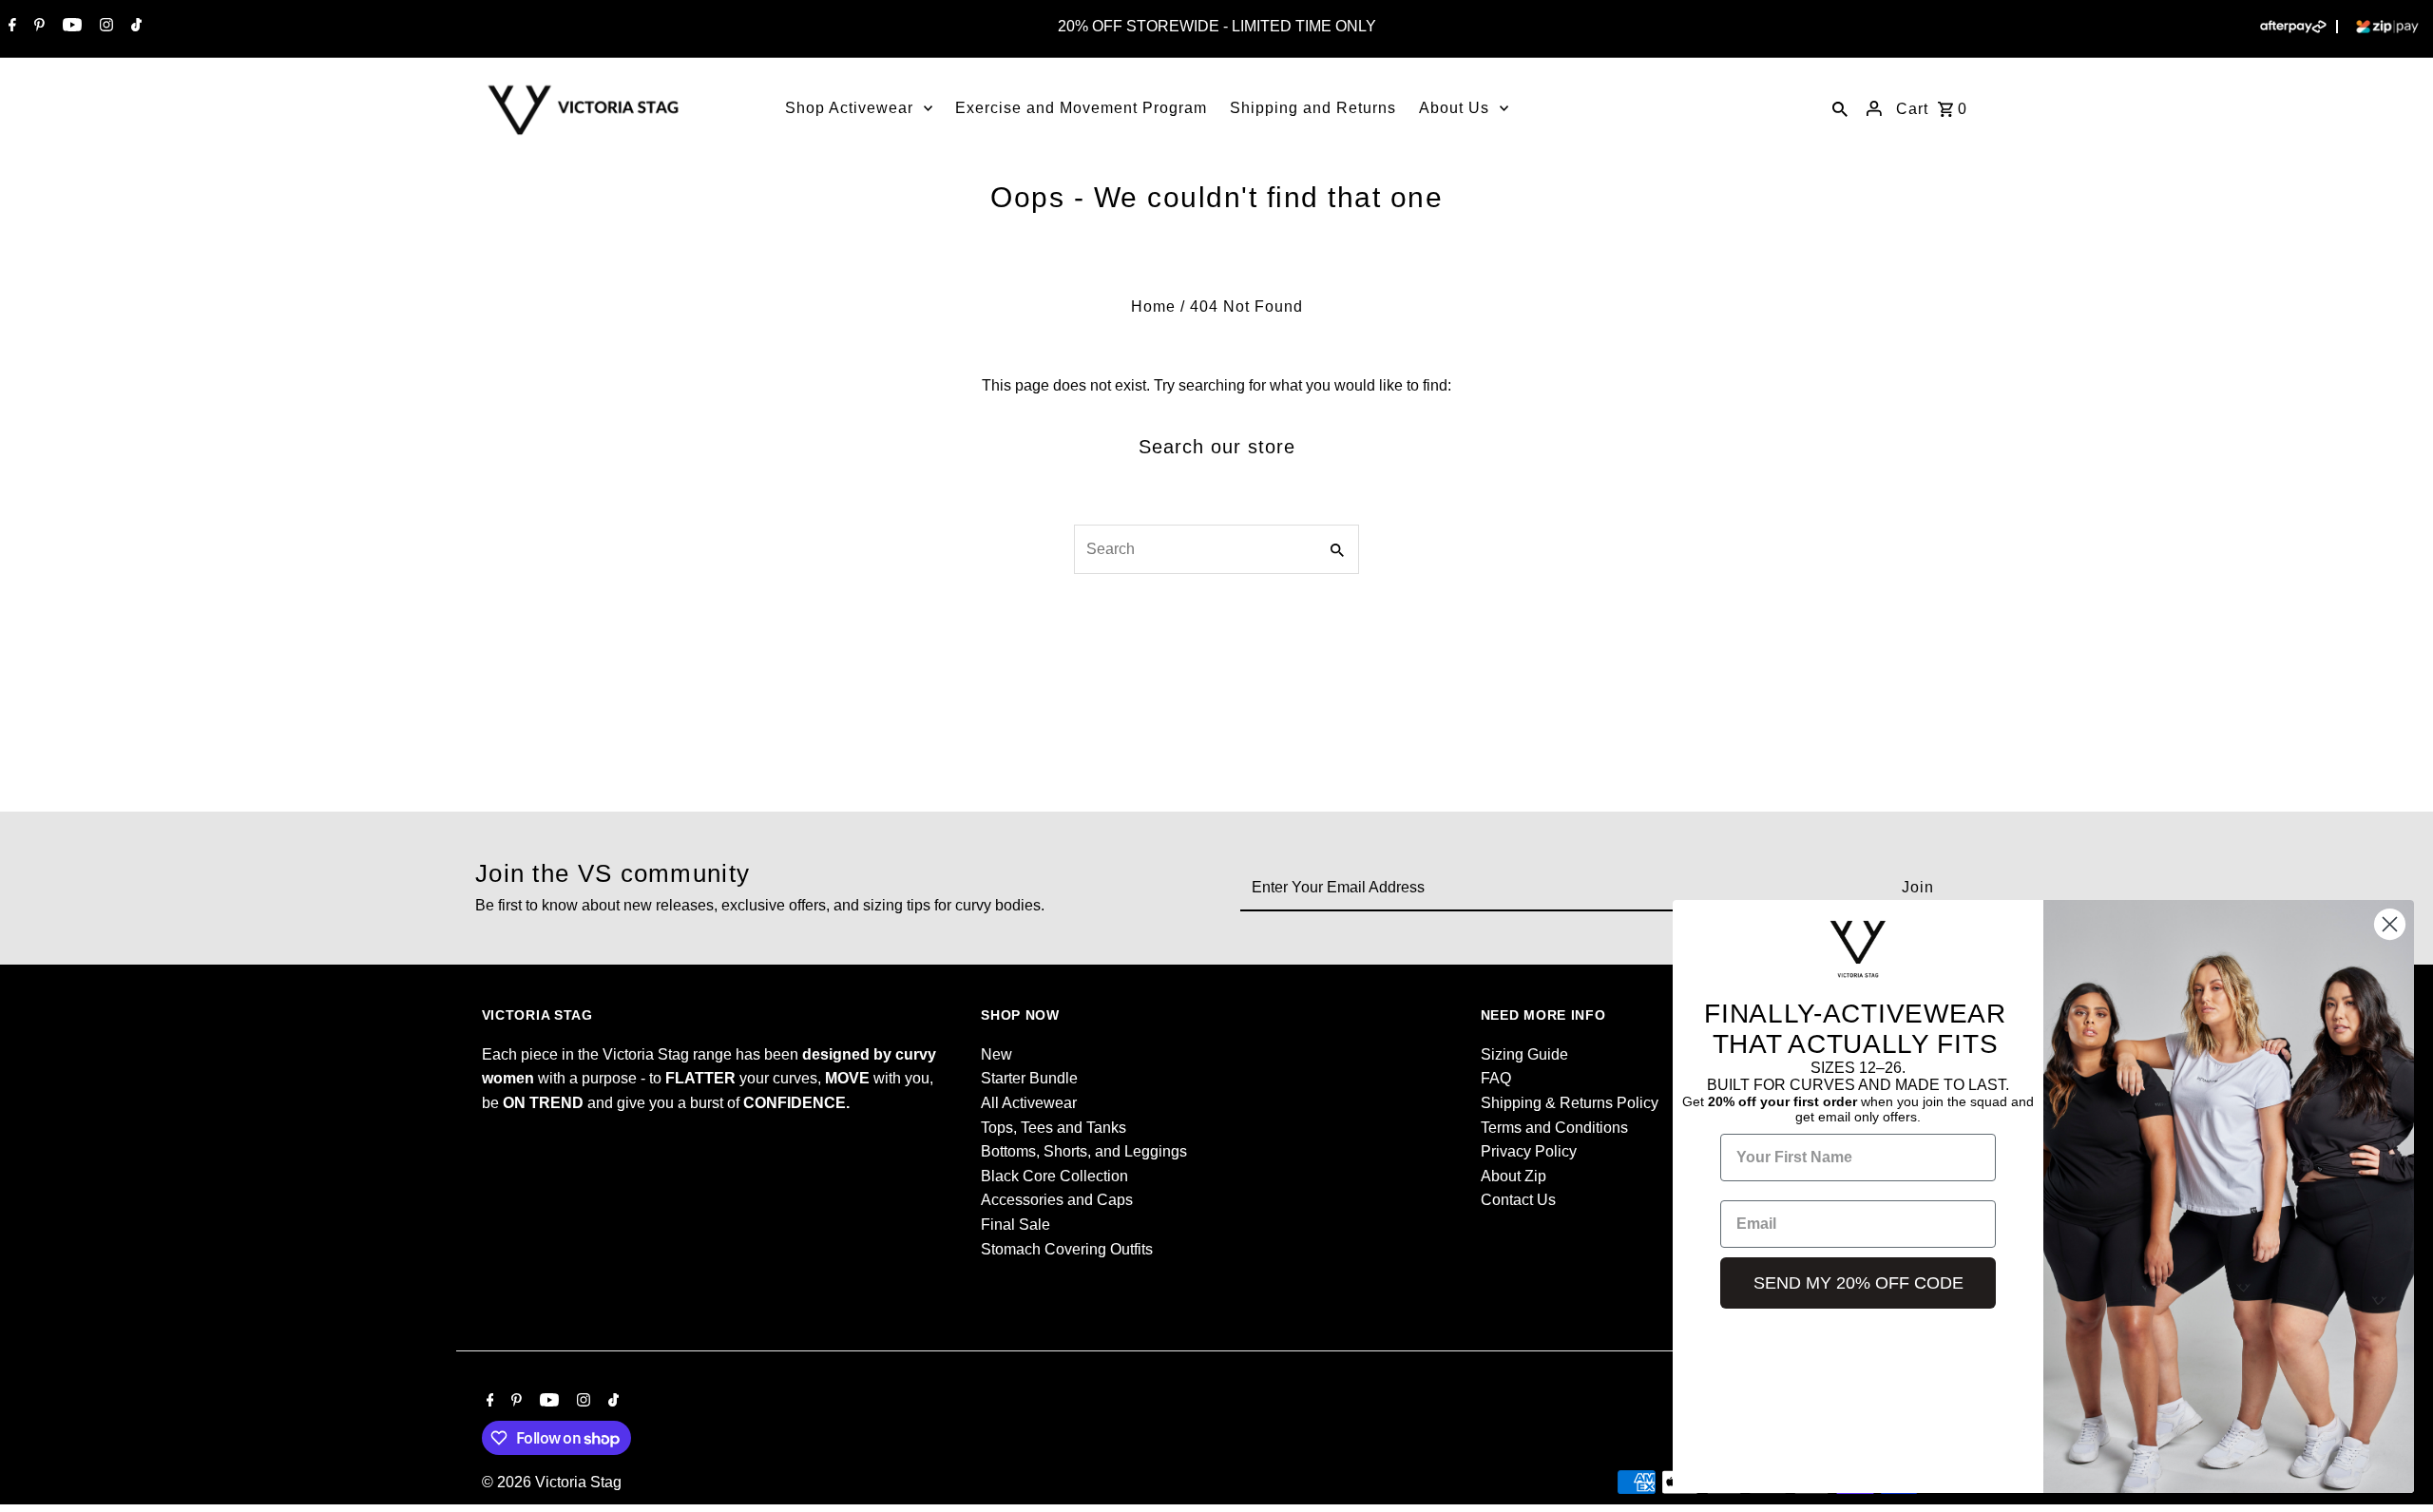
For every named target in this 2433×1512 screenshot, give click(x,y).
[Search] (1840, 108)
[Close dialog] (2390, 924)
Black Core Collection (1054, 1176)
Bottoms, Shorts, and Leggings (1084, 1151)
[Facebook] (10, 27)
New (996, 1054)
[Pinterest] (37, 27)
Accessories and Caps (1057, 1200)
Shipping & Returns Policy (1570, 1103)
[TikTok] (134, 27)
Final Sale (1015, 1225)
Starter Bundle (1029, 1078)
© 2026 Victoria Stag (552, 1482)
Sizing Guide (1524, 1054)
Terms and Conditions (1554, 1128)
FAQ (1496, 1078)
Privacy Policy (1529, 1151)
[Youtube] (70, 27)
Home (1153, 306)
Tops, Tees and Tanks (1054, 1128)
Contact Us (1518, 1200)
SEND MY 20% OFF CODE (1858, 1283)
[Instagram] (104, 27)
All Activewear (1029, 1103)
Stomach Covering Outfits (1067, 1249)
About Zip (1513, 1176)
